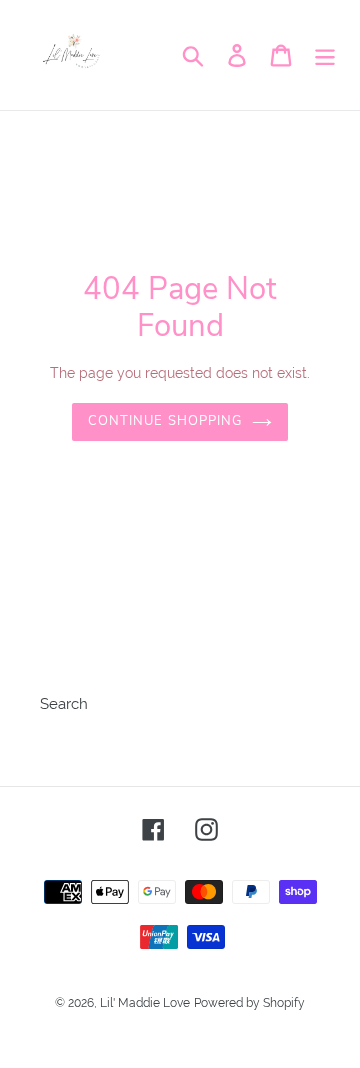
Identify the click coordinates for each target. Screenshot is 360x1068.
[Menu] (325, 55)
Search (64, 704)
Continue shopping (165, 421)
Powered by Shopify (249, 1003)
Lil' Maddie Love (145, 1003)
